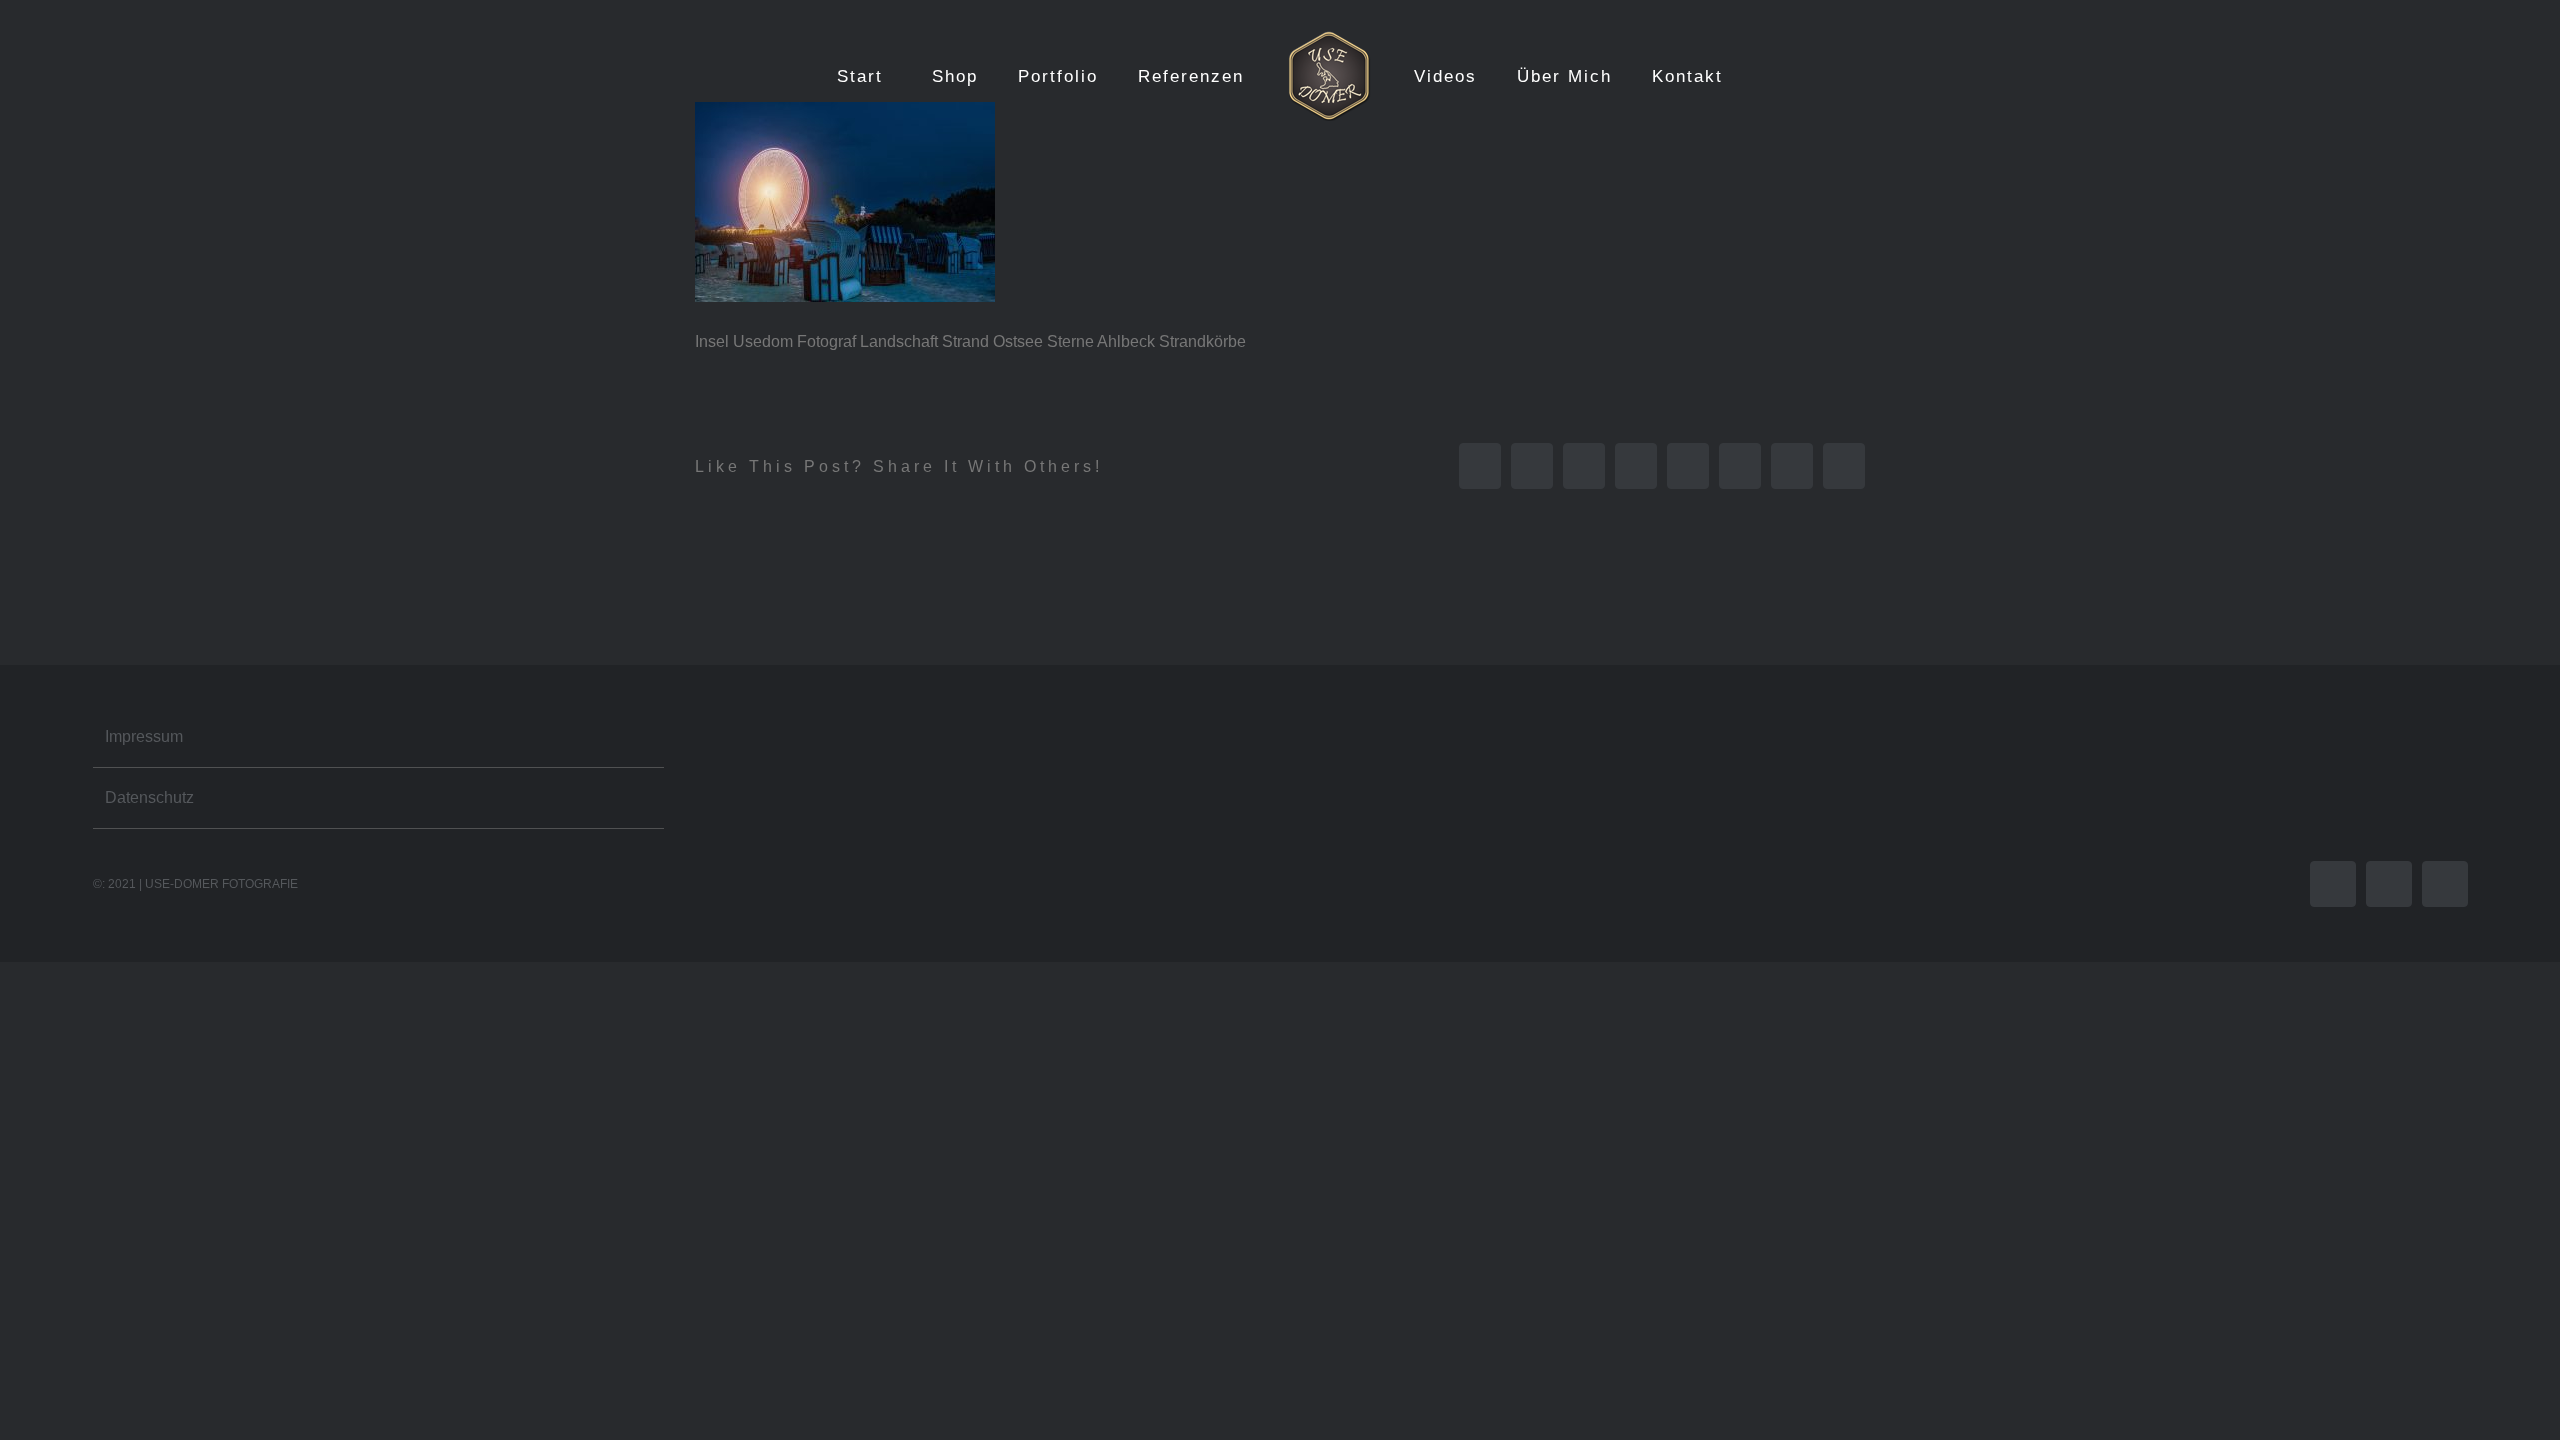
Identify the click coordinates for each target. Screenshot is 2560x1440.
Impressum (144, 736)
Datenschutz (149, 797)
